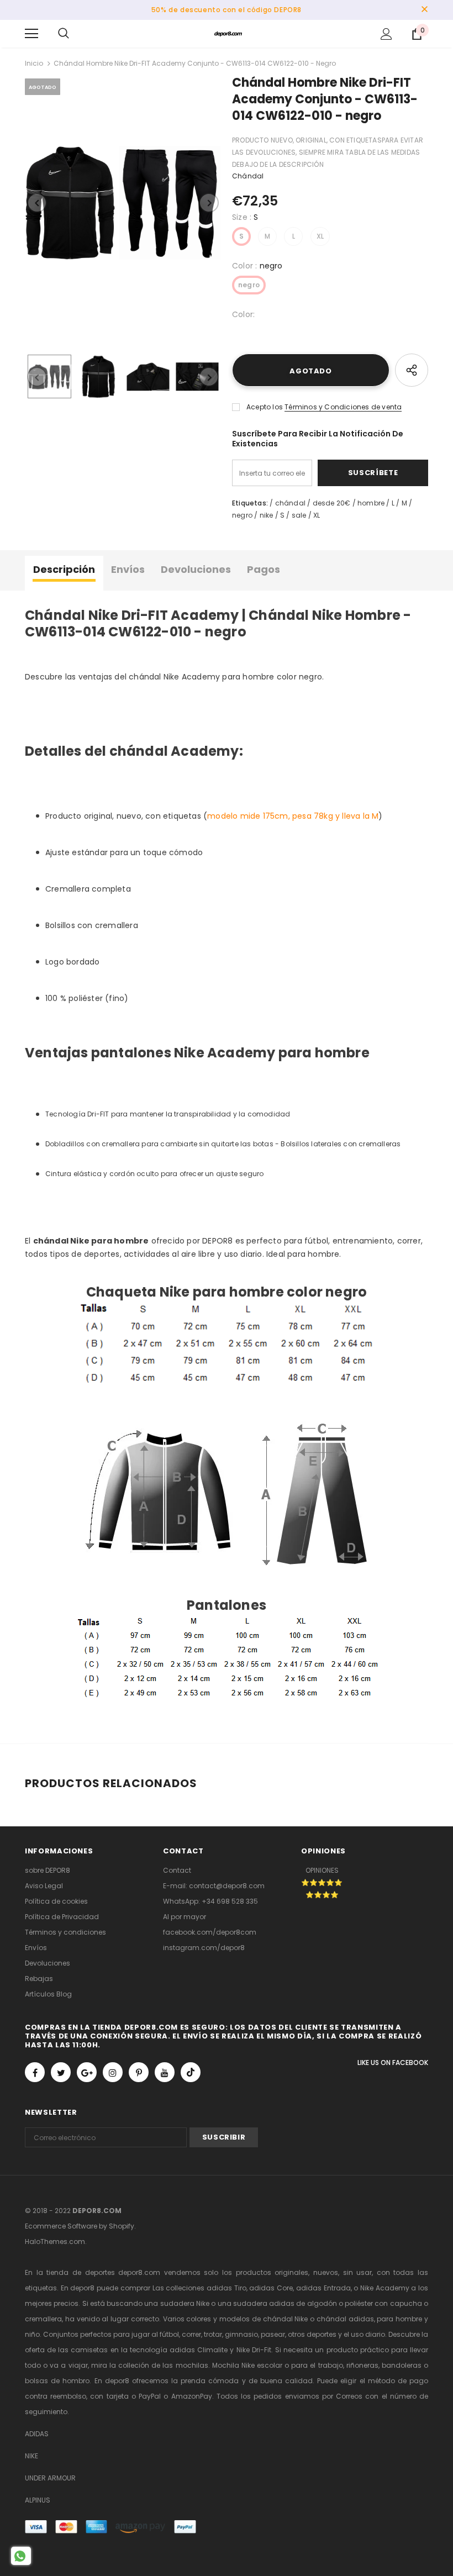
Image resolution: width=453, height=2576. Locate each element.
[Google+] (87, 2072)
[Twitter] (61, 2072)
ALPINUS (38, 2500)
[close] (424, 10)
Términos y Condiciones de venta (343, 407)
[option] (123, 203)
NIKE (31, 2456)
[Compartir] (412, 370)
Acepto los (265, 407)
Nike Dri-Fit (254, 2350)
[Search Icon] (64, 34)
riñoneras (362, 2365)
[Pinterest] (139, 2072)
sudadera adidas (264, 2303)
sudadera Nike (185, 2303)
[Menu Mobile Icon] (31, 34)
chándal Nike (286, 2319)
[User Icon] (386, 34)
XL (320, 236)
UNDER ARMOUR (50, 2478)
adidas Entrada (323, 2288)
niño (32, 2334)
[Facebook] (35, 2072)
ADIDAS (37, 2434)
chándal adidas (345, 2319)
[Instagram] (113, 2072)
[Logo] (228, 33)
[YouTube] (165, 2072)
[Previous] (37, 203)
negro (249, 285)
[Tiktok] (191, 2072)
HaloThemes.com (55, 2242)
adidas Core (271, 2288)
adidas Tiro (227, 2288)
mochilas (192, 2365)
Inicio (34, 63)
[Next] (209, 203)
